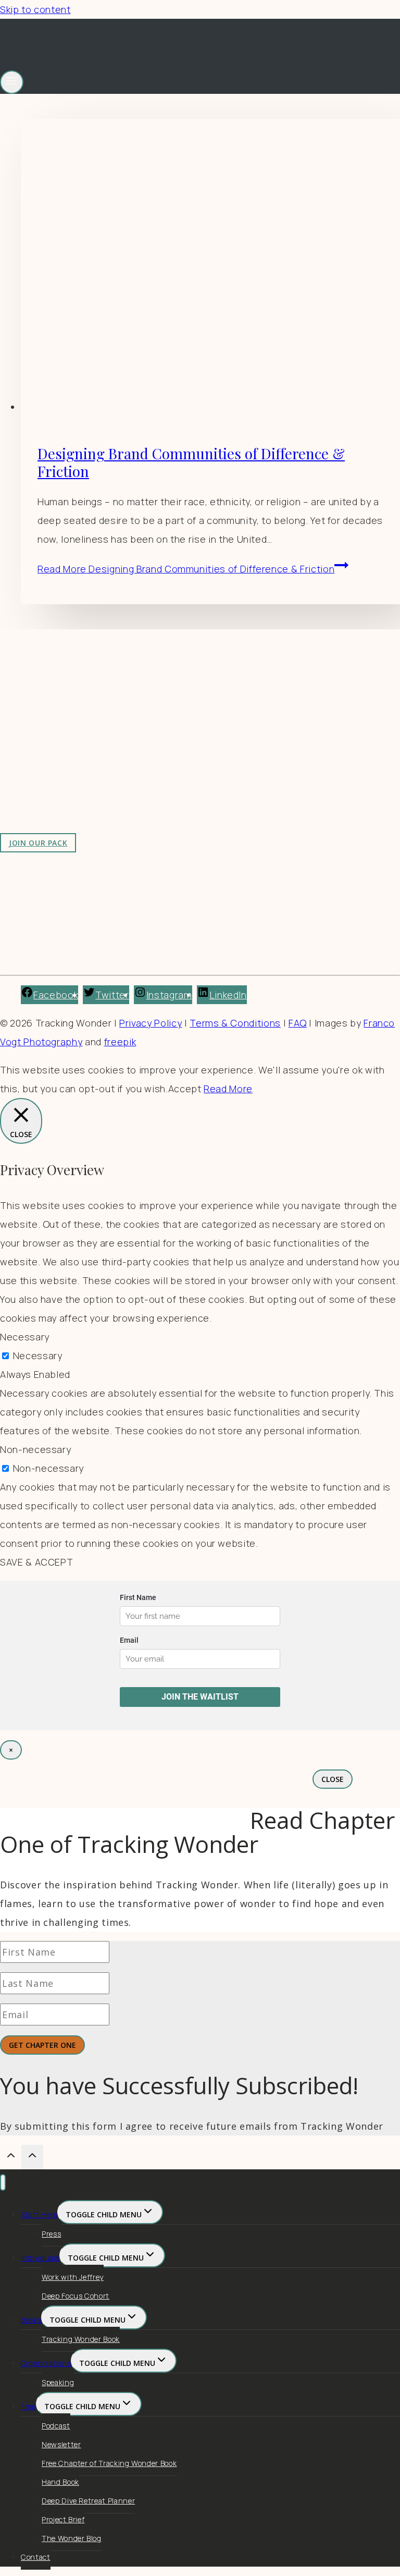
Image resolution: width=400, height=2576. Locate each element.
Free (28, 2406)
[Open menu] (12, 82)
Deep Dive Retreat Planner (88, 2501)
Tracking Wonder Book (81, 2339)
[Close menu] (3, 2183)
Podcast (56, 2426)
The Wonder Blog (72, 2538)
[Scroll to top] (11, 2157)
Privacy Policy (151, 1023)
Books (31, 2320)
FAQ (298, 1023)
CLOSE (333, 1779)
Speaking (58, 2382)
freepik (120, 1042)
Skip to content (35, 9)
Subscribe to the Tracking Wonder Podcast (276, 721)
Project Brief (63, 2519)
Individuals (40, 2258)
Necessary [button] (25, 1337)
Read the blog (209, 702)
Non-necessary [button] (35, 1449)
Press (51, 2234)
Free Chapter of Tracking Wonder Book (109, 2463)
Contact (36, 2557)
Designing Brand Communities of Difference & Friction (191, 462)
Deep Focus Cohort (76, 2296)
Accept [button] (185, 1089)
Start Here (39, 2214)
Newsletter (61, 2444)
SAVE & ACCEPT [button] (36, 1562)
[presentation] (210, 267)
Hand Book (60, 2482)
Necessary (38, 1356)
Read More (186, 569)
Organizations (46, 2363)
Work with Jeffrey (217, 739)
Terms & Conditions (235, 1023)
